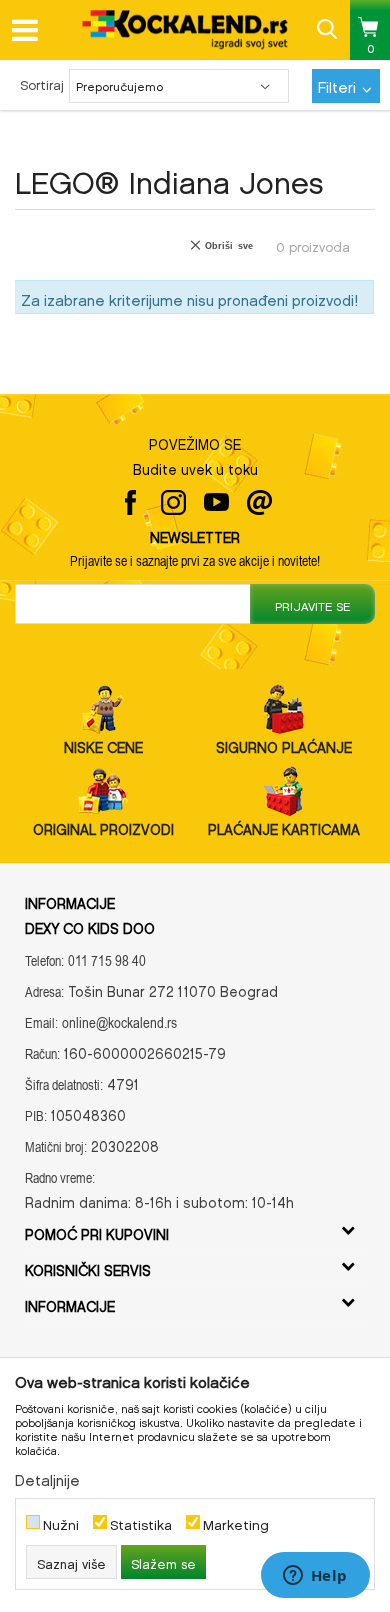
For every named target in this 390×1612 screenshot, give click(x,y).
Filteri (339, 84)
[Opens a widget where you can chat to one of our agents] (315, 1577)
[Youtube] (216, 502)
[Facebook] (130, 502)
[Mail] (259, 502)
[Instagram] (173, 502)
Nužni (61, 1522)
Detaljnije (47, 1477)
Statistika (141, 1522)
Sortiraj (42, 82)
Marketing (236, 1522)
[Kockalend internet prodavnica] (185, 29)
